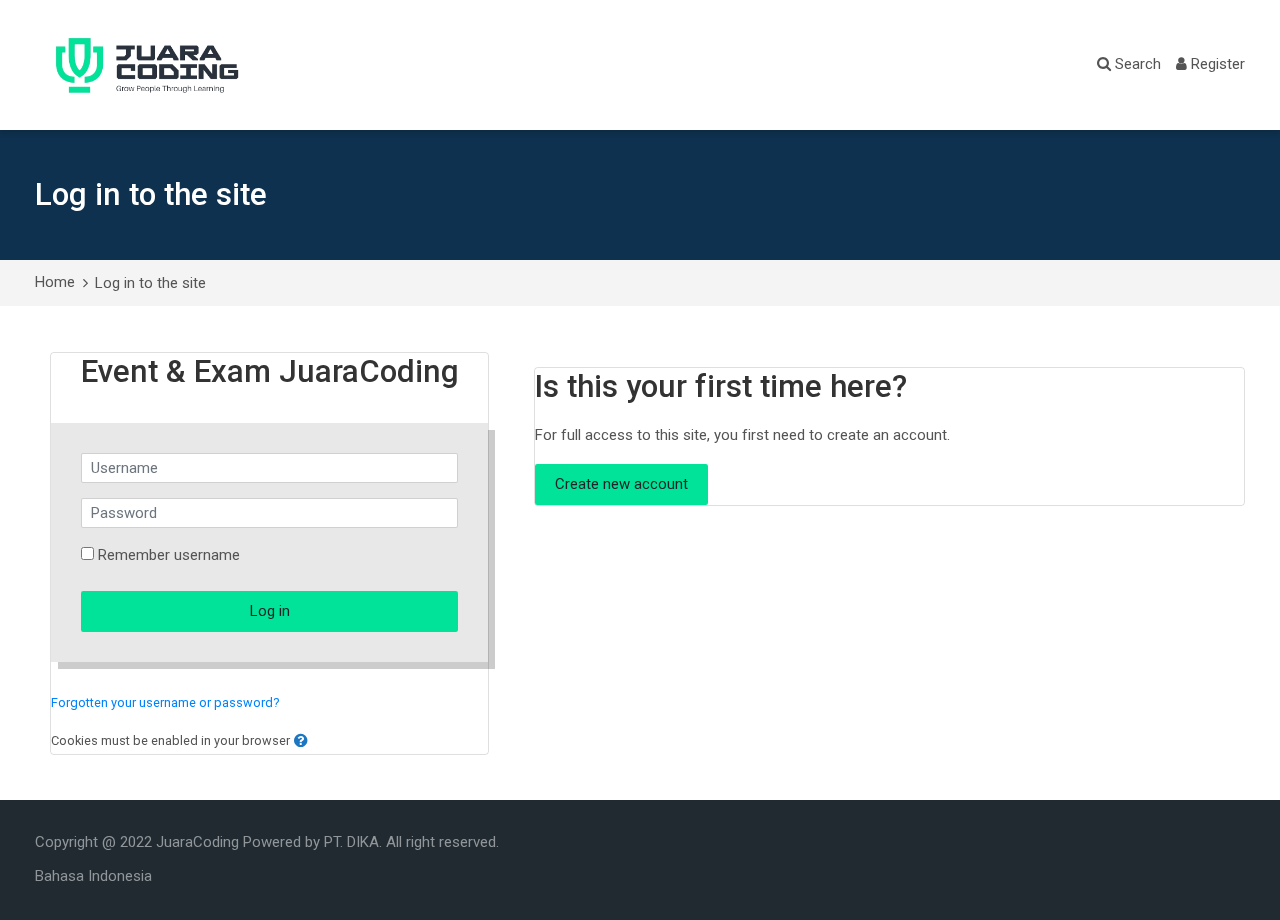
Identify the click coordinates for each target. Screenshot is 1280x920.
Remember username (169, 555)
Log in (270, 611)
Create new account (621, 484)
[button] (301, 741)
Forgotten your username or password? (165, 702)
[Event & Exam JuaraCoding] (147, 65)
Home (55, 282)
